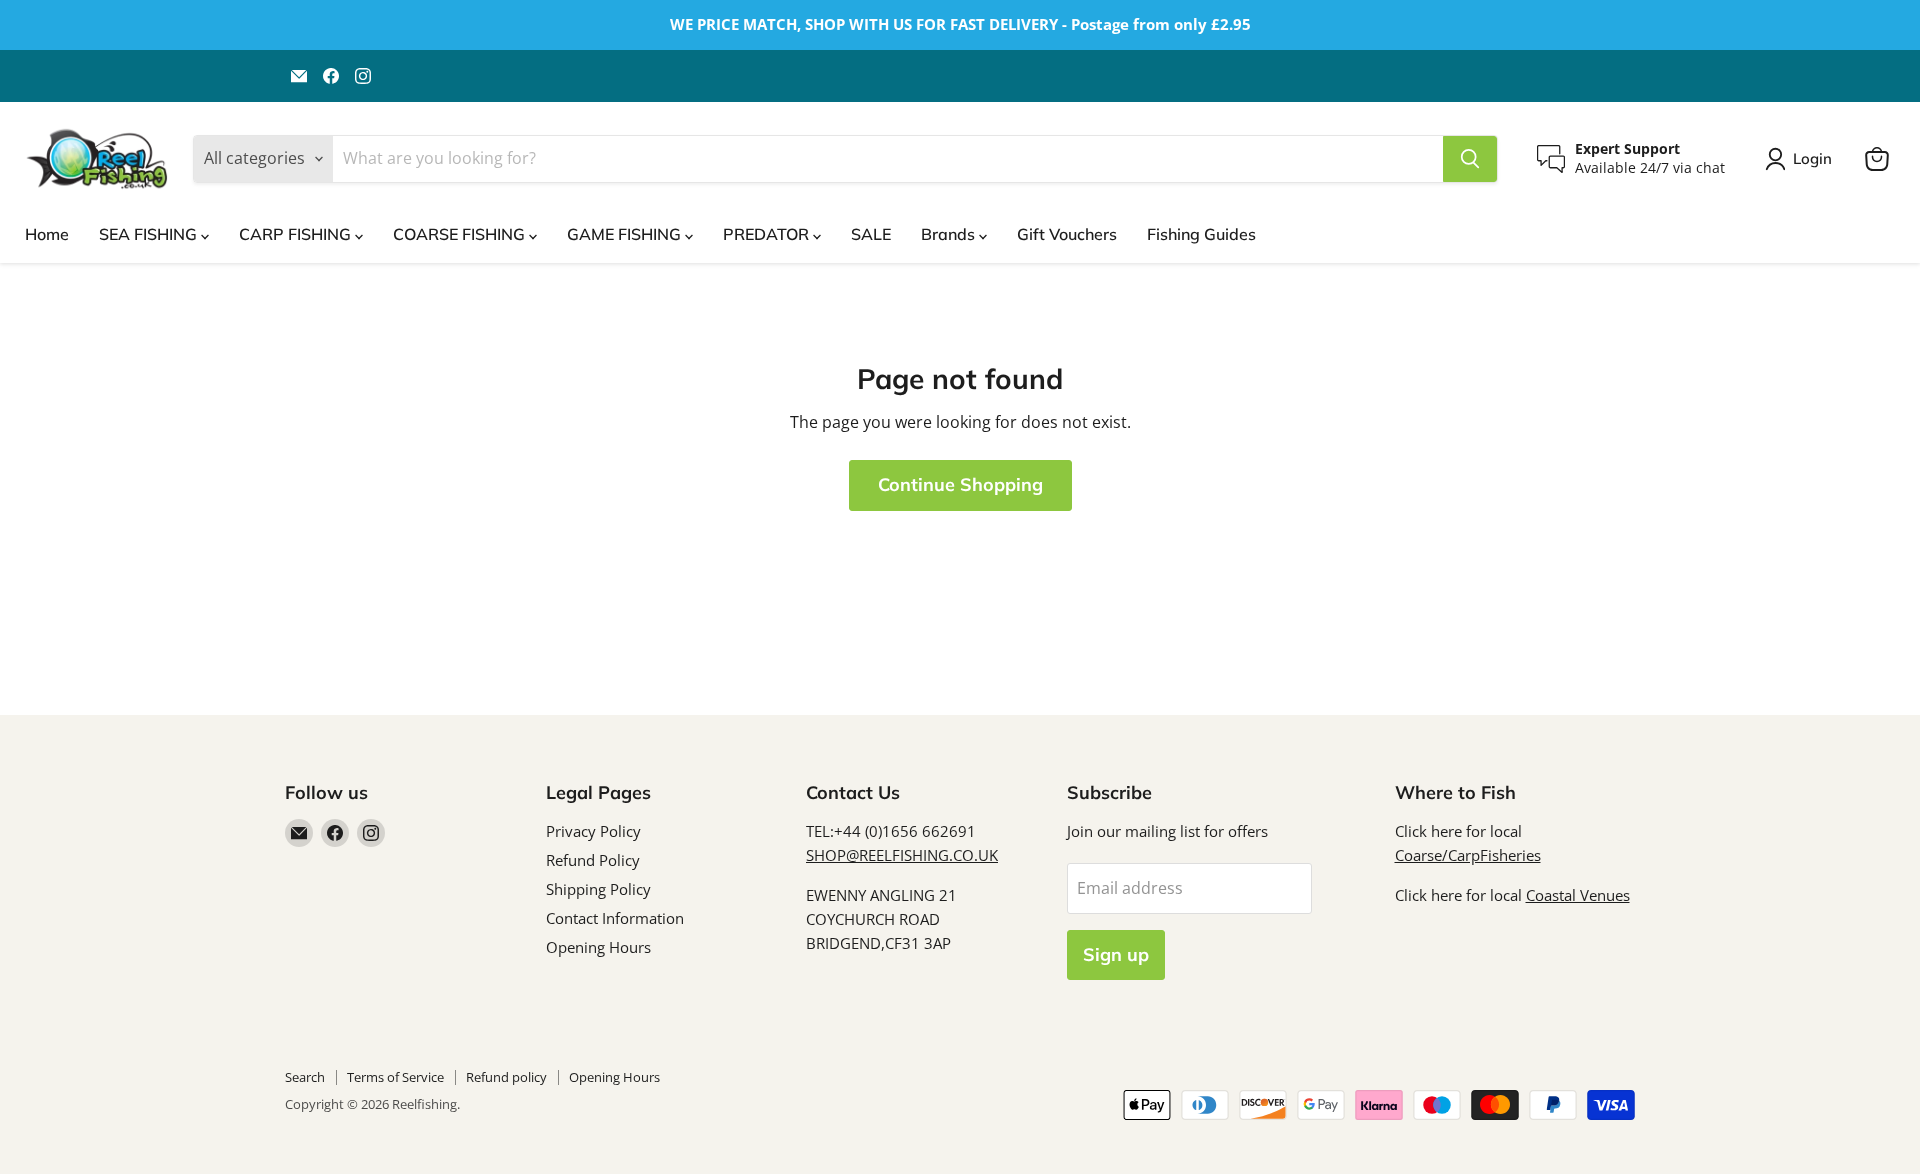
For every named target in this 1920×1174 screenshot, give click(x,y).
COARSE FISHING (461, 234)
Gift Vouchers (1067, 234)
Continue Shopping (960, 484)
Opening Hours (598, 947)
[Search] (1470, 159)
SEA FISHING (150, 234)
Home (47, 234)
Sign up (1116, 954)
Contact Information (615, 918)
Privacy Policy (593, 831)
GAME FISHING (626, 234)
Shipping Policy (598, 889)
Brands (950, 234)
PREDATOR (768, 234)
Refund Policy (593, 860)
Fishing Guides (1201, 234)
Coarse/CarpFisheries (1468, 855)
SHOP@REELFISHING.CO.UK (902, 855)
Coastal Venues (1578, 895)
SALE (871, 234)
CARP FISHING (297, 234)
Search (305, 1077)
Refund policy (506, 1077)
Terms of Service (395, 1077)
